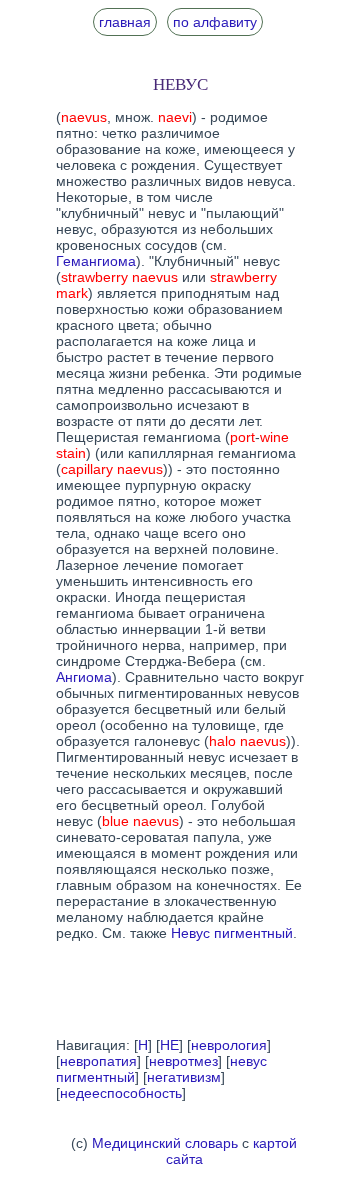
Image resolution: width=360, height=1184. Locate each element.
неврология (229, 1045)
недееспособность (121, 1093)
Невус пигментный (232, 933)
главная (125, 22)
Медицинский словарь (165, 1143)
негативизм (184, 1077)
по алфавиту (215, 22)
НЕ (169, 1045)
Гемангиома (96, 261)
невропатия (98, 1061)
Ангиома (84, 677)
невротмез (183, 1061)
